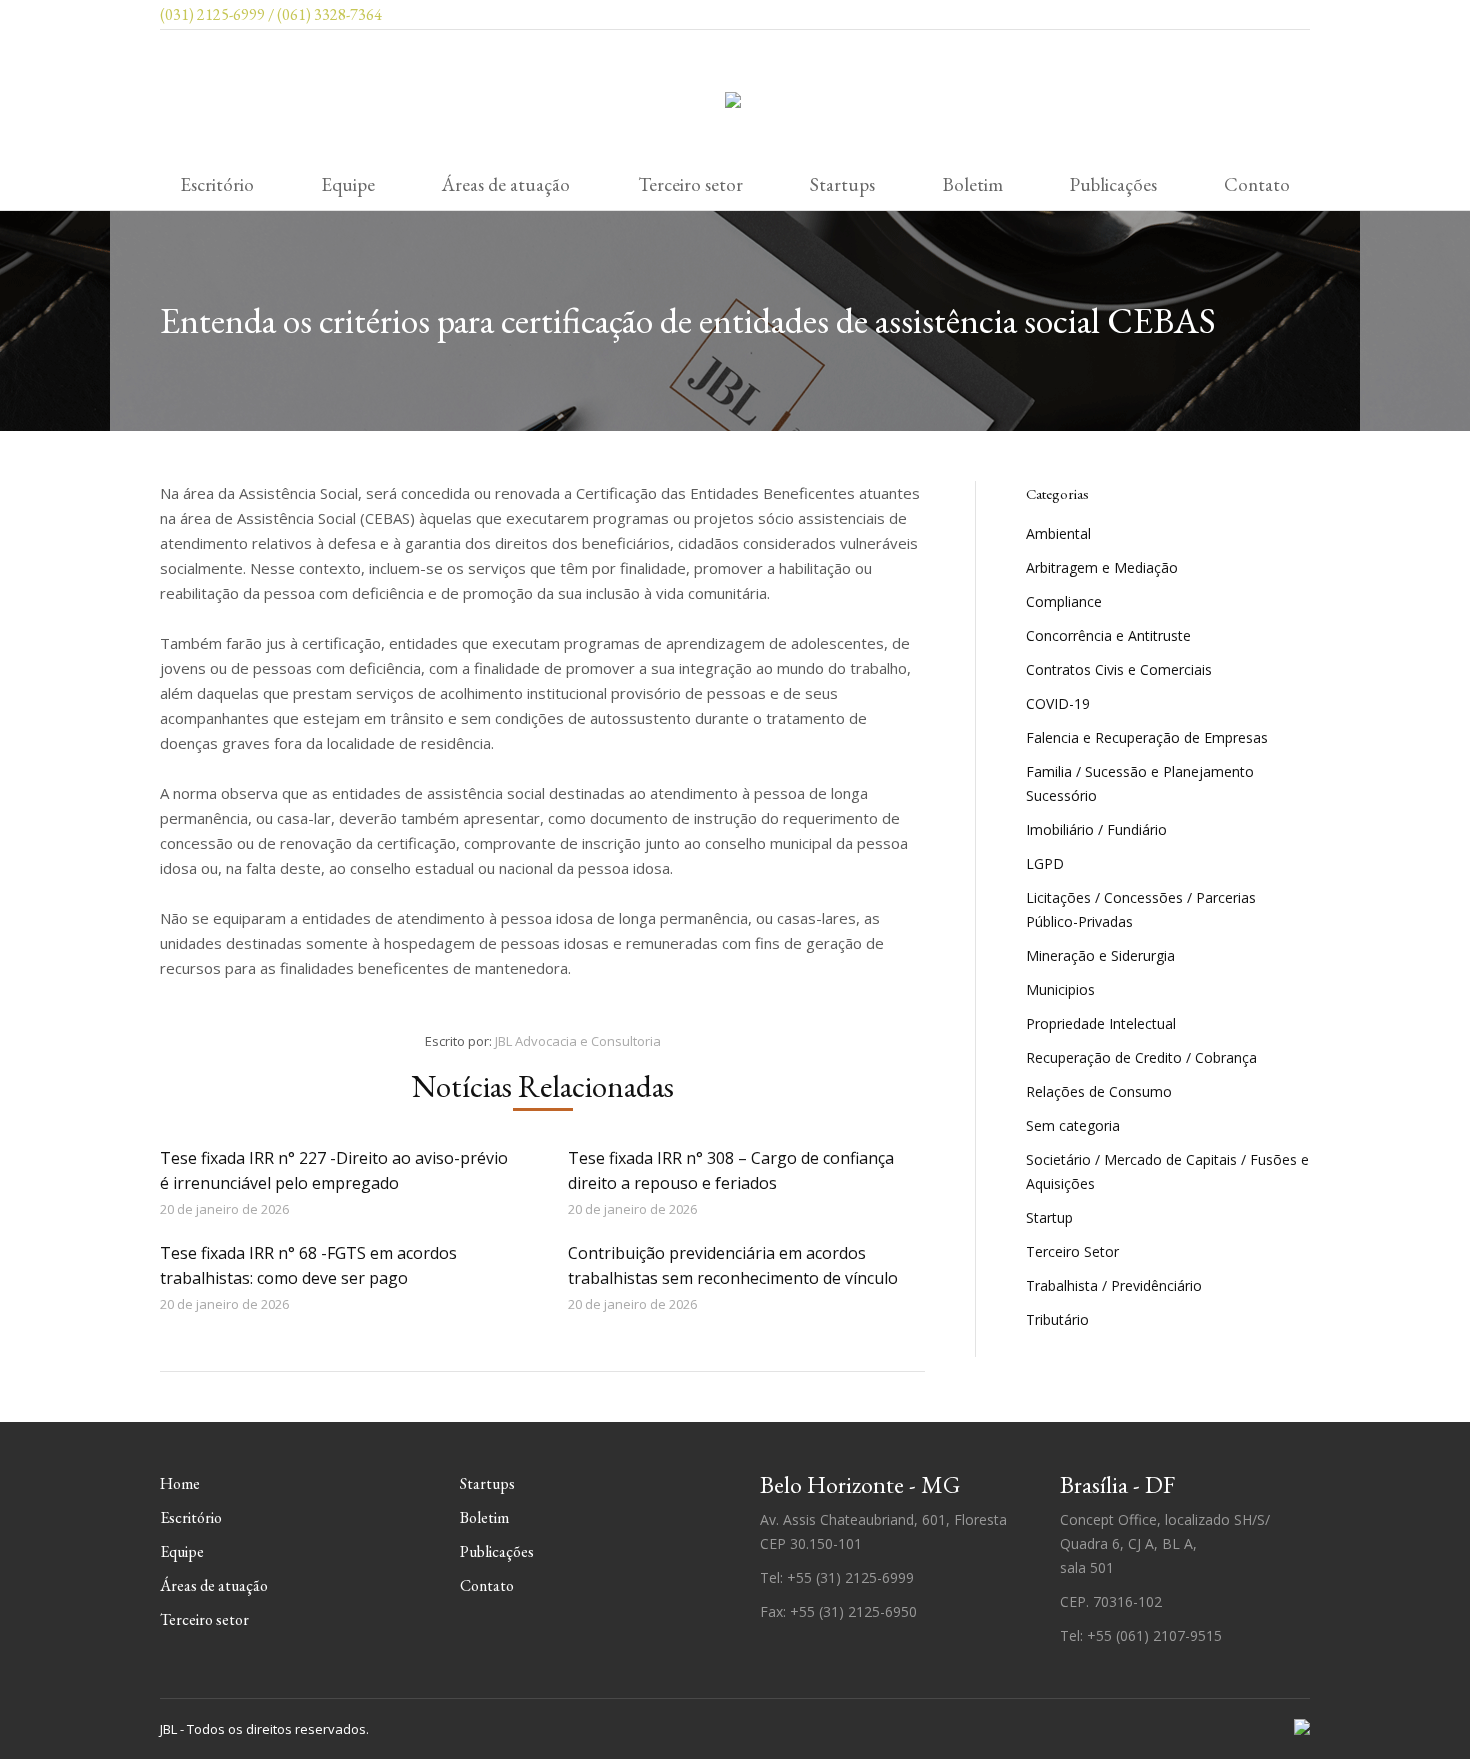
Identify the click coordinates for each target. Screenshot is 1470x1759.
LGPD (1045, 863)
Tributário (1057, 1319)
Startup (1049, 1217)
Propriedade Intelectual (1101, 1023)
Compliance (1064, 601)
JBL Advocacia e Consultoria (578, 1041)
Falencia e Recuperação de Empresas (1147, 737)
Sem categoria (1073, 1125)
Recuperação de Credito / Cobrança (1141, 1057)
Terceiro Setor (1072, 1251)
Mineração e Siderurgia (1100, 955)
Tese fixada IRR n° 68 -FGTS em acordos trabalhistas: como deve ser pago (308, 1265)
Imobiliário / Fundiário (1096, 829)
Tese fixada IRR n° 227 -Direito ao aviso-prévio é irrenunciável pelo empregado (334, 1170)
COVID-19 (1058, 703)
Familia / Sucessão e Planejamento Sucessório (1140, 783)
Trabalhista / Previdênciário (1114, 1285)
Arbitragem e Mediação (1102, 567)
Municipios (1060, 989)
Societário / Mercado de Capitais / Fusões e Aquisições (1167, 1171)
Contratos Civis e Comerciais (1119, 669)
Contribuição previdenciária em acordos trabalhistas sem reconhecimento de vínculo (733, 1265)
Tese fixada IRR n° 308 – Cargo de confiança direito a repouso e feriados (731, 1170)
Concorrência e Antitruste (1108, 635)
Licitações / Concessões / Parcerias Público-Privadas (1141, 909)
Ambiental (1058, 533)
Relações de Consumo (1099, 1091)
